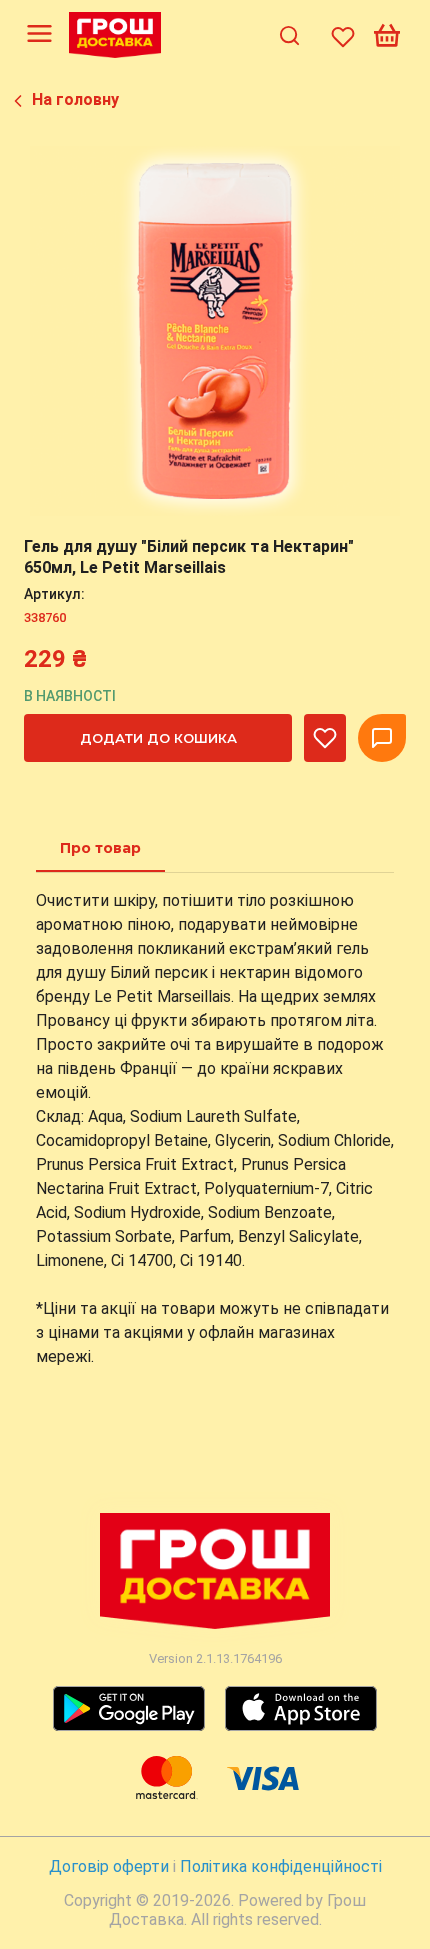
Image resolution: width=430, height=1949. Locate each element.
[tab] (100, 848)
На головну (75, 99)
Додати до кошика (158, 738)
